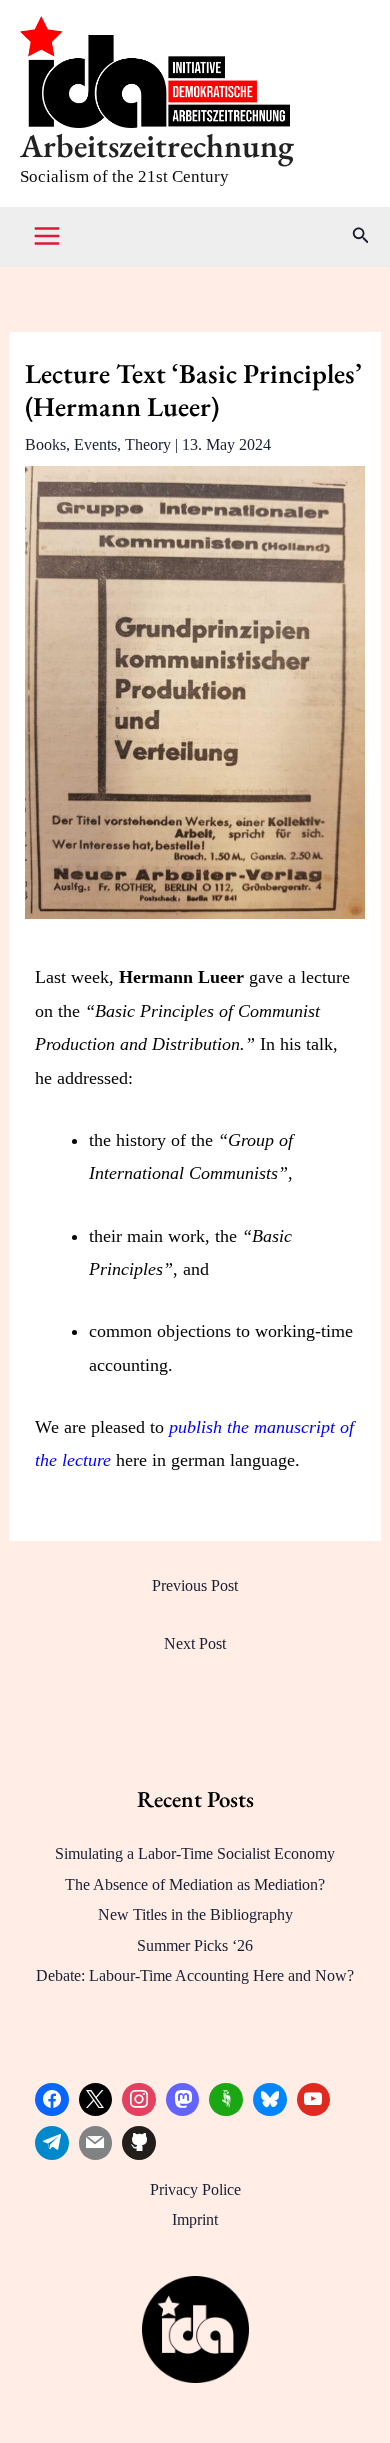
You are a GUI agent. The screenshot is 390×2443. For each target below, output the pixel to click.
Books (45, 444)
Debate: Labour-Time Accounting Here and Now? (195, 1975)
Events (95, 444)
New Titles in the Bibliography (195, 1914)
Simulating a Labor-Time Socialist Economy (195, 1853)
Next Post (195, 1643)
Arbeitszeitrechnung (157, 145)
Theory (148, 444)
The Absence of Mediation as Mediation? (195, 1884)
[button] (361, 236)
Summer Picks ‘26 (195, 1945)
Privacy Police (195, 2189)
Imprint (195, 2219)
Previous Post (195, 1585)
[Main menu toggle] (47, 236)
